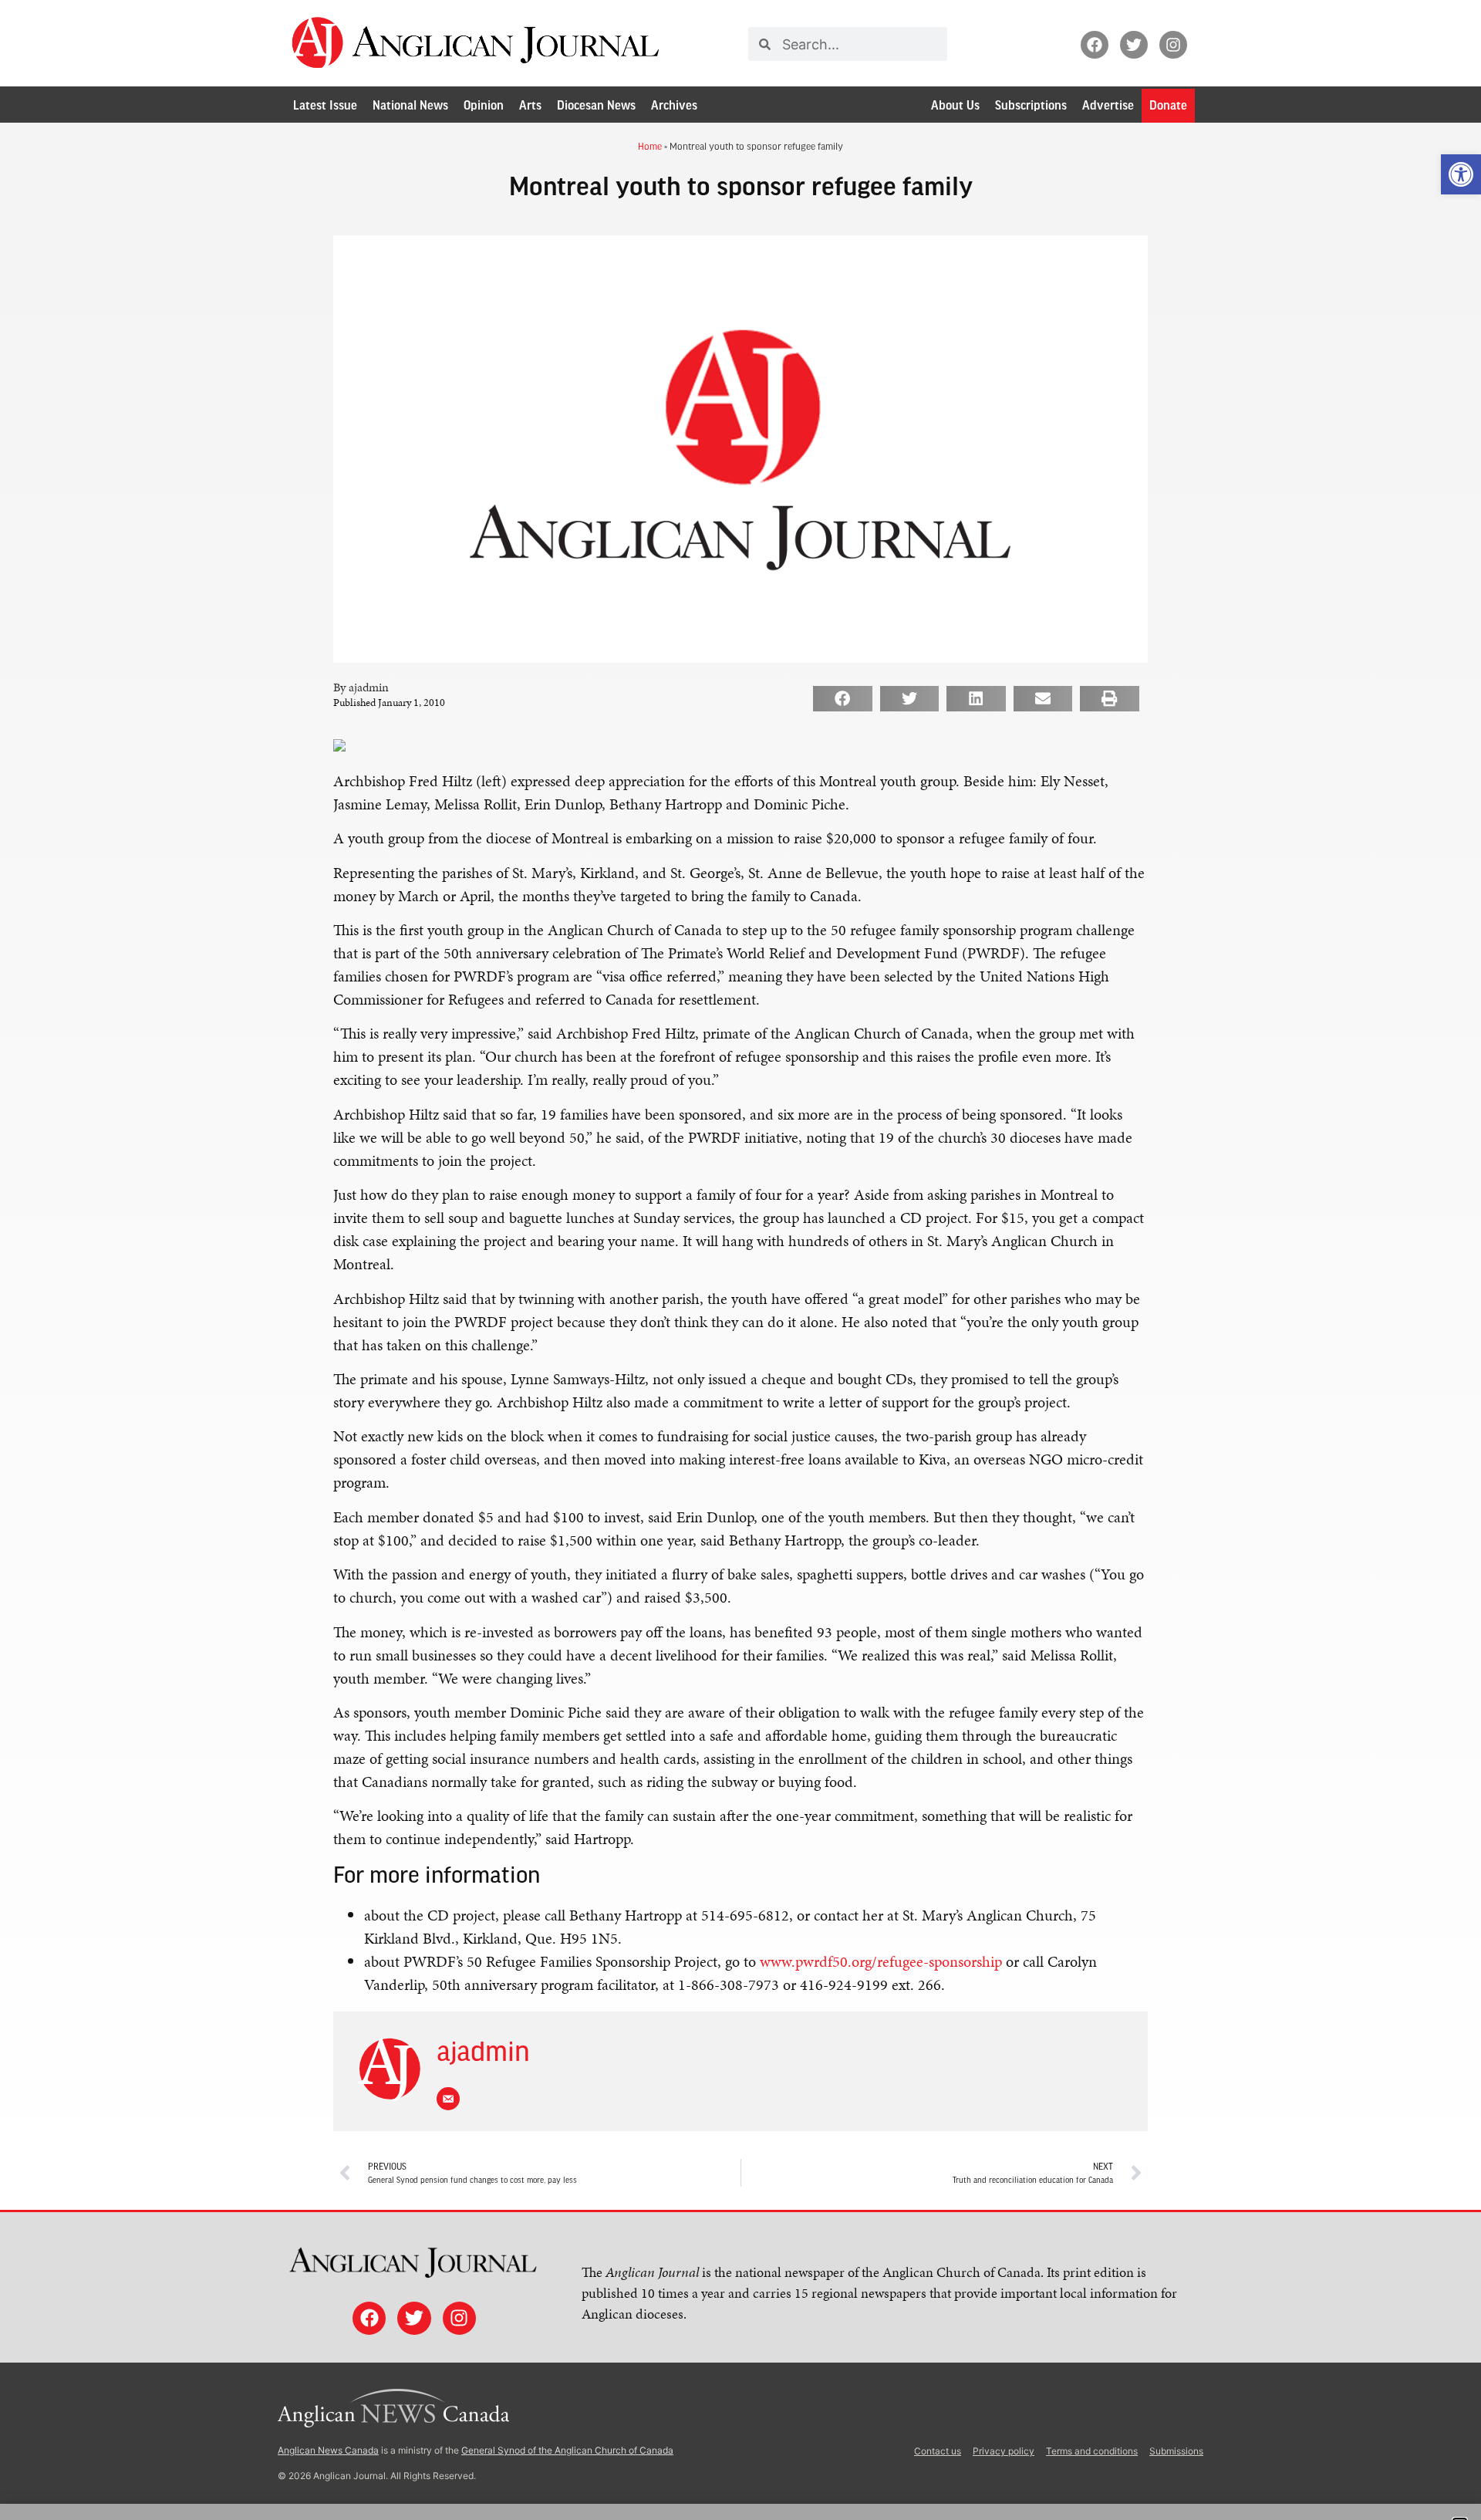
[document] (740, 1260)
